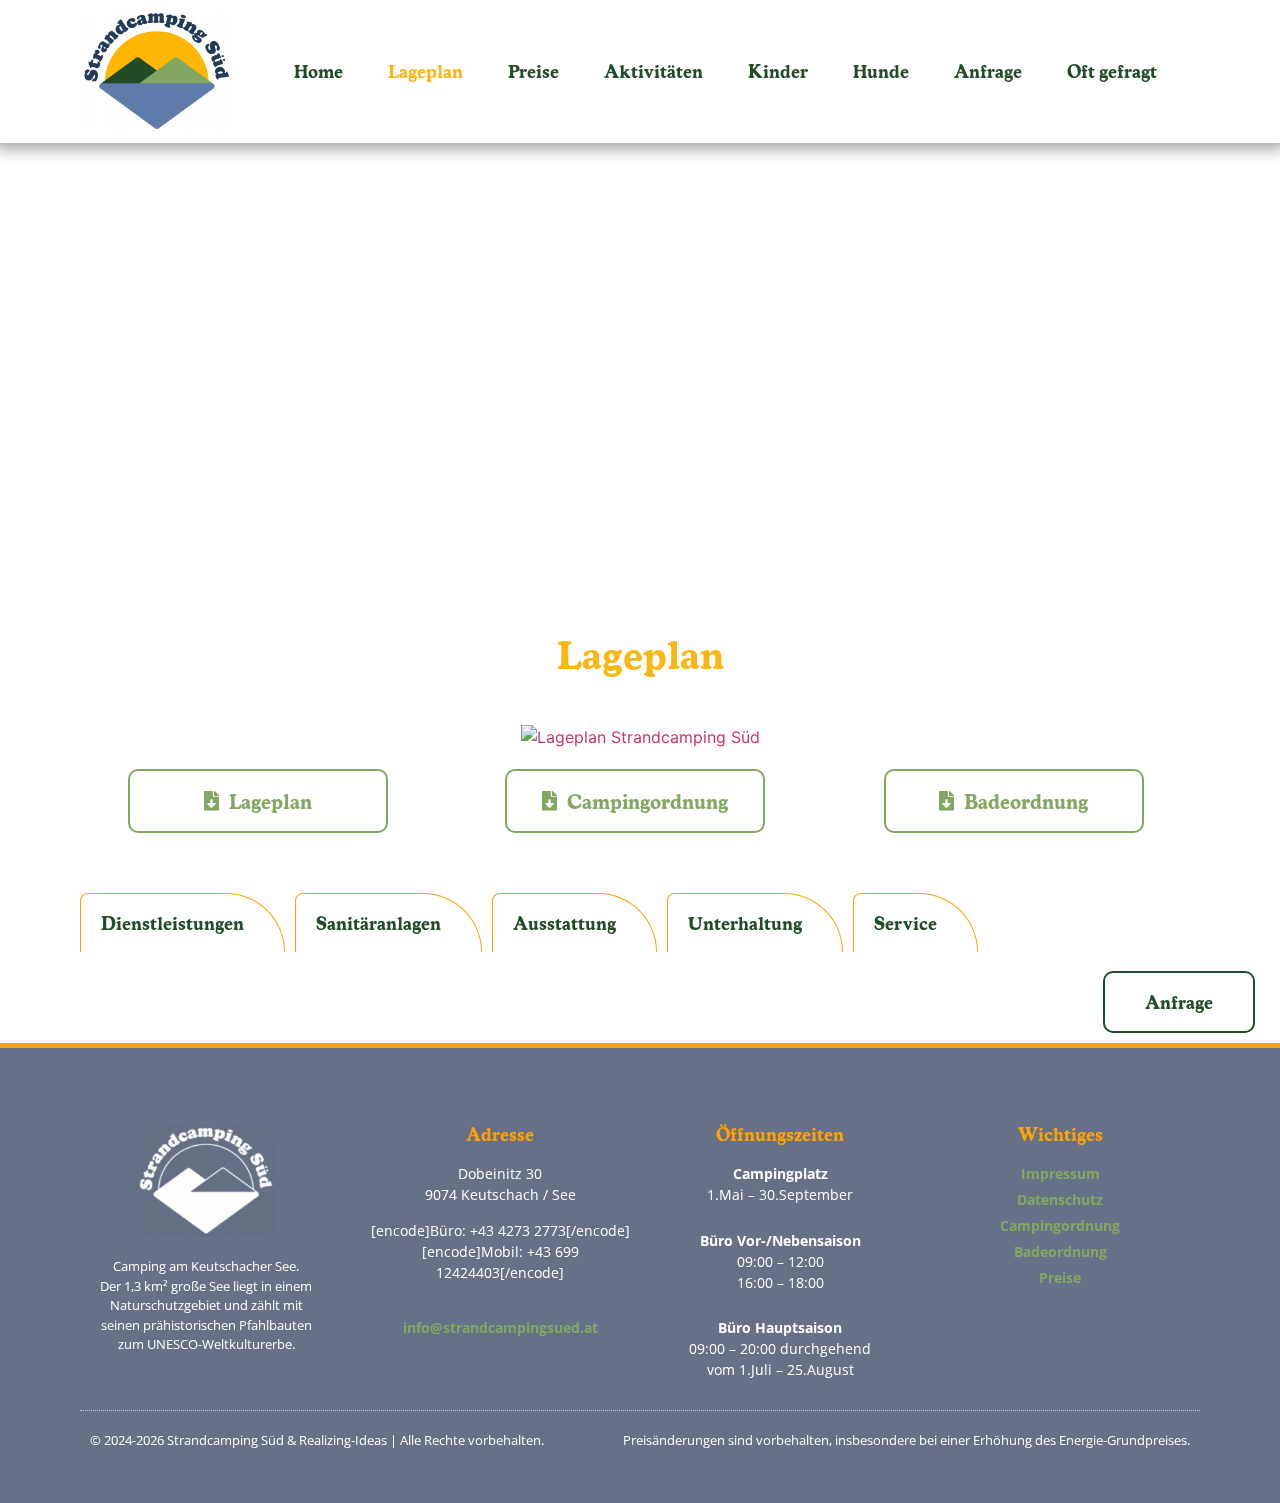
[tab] (182, 922)
